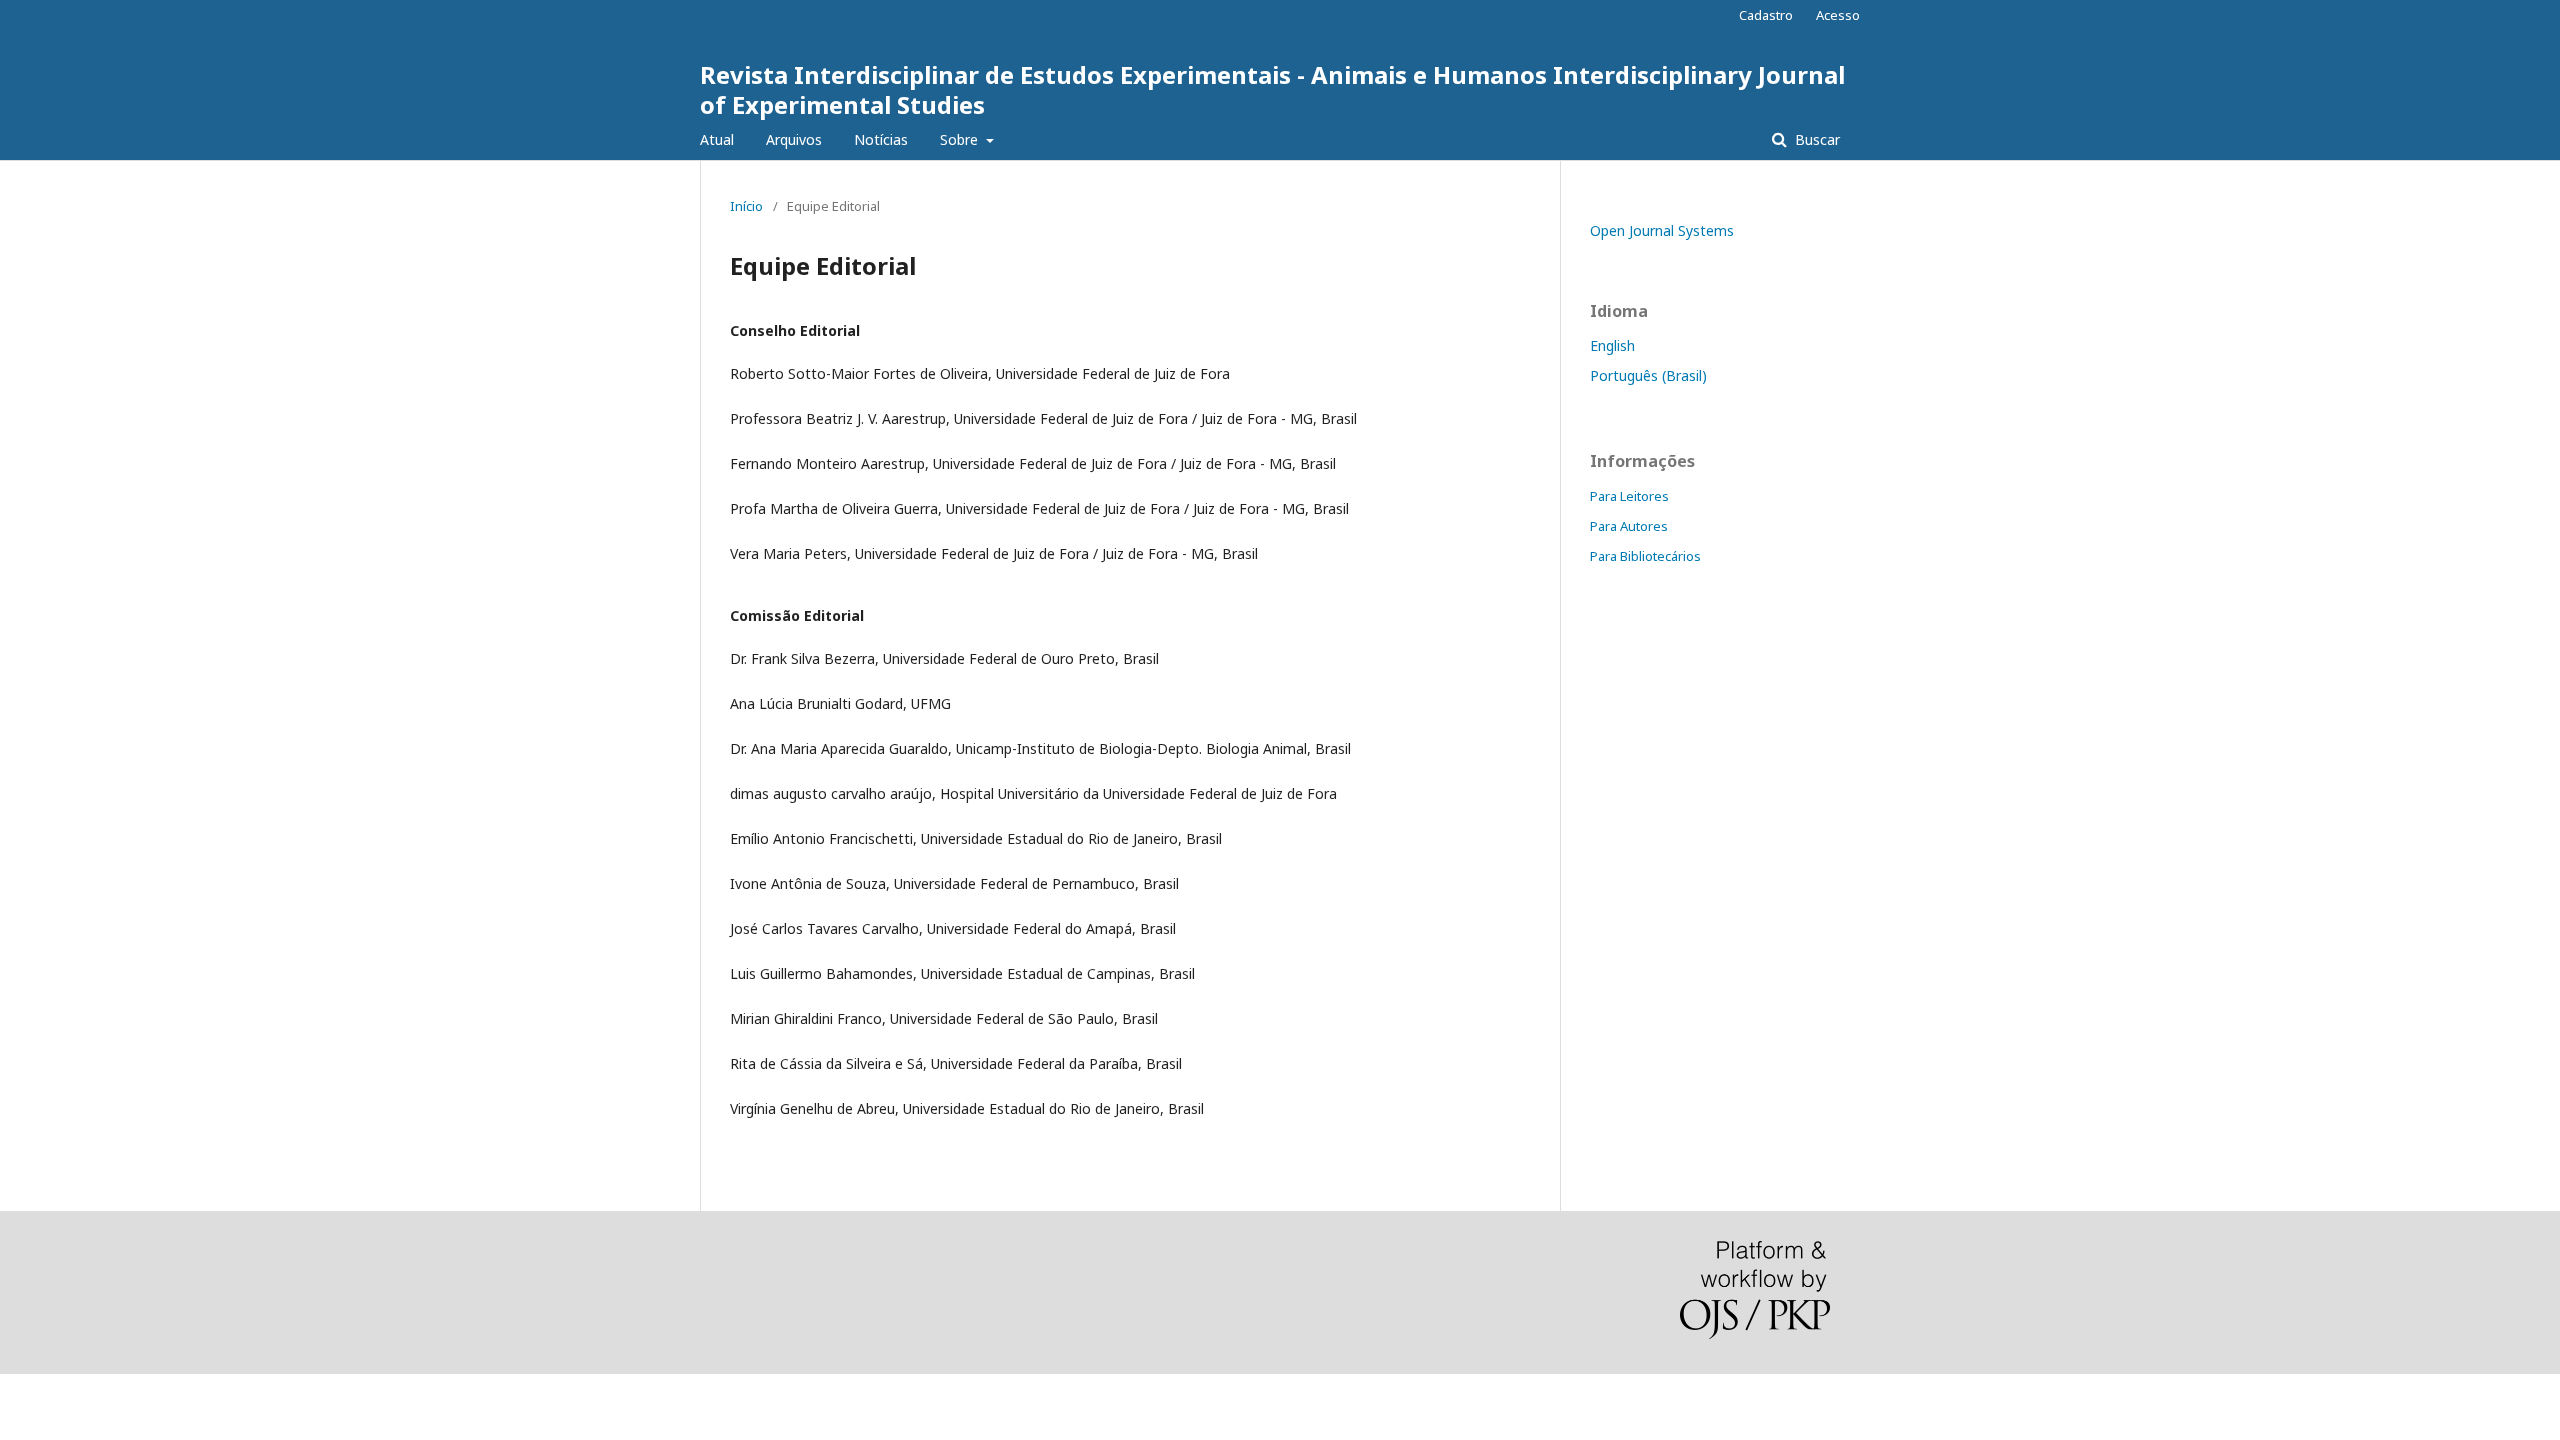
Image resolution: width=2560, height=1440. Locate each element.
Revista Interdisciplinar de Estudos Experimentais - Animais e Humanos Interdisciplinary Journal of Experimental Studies (1272, 89)
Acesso (1838, 15)
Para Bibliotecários (1645, 556)
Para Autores (1629, 526)
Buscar (1815, 139)
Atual (717, 139)
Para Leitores (1629, 496)
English (1612, 345)
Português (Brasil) (1648, 375)
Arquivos (794, 139)
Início (746, 206)
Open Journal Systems (1662, 230)
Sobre (961, 139)
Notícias (881, 139)
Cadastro (1766, 15)
